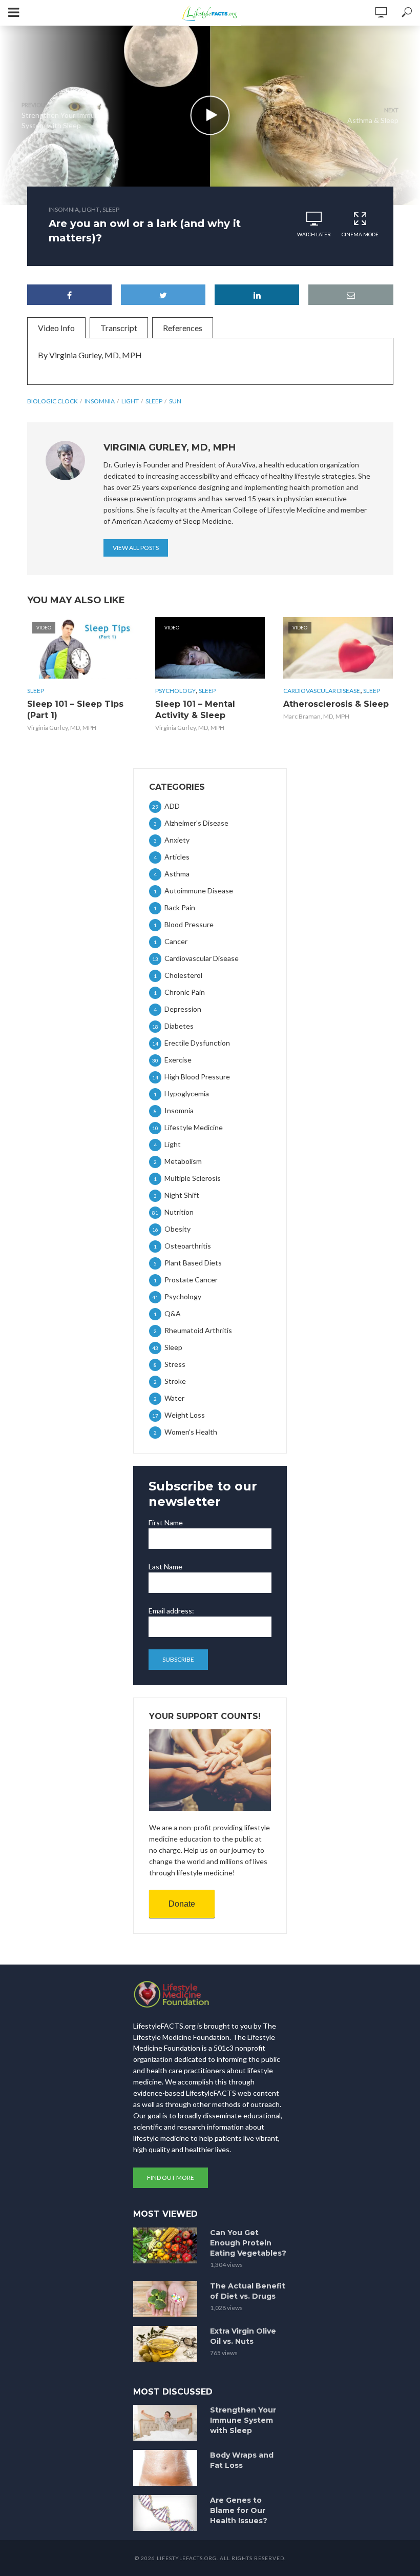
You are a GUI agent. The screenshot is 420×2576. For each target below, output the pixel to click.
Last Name (165, 1567)
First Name (166, 1522)
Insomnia (64, 209)
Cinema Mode (360, 234)
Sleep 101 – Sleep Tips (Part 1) (75, 710)
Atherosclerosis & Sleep (336, 704)
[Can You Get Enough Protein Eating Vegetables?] (167, 2245)
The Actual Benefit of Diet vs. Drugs (248, 2291)
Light (91, 209)
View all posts (136, 548)
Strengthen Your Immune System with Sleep (243, 2420)
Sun (175, 401)
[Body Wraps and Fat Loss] (167, 2468)
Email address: (171, 1611)
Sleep (111, 209)
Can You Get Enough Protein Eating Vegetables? (248, 2243)
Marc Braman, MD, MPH (316, 716)
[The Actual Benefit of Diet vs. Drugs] (167, 2299)
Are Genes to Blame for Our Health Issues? (239, 2510)
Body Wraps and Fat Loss (242, 2460)
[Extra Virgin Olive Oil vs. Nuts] (167, 2344)
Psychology (175, 691)
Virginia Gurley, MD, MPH (62, 728)
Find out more (171, 2178)
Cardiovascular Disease (322, 691)
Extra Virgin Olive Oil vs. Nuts (243, 2336)
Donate (182, 1904)
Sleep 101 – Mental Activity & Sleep (195, 710)
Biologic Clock (52, 401)
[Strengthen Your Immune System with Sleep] (167, 2423)
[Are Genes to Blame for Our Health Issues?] (167, 2513)
